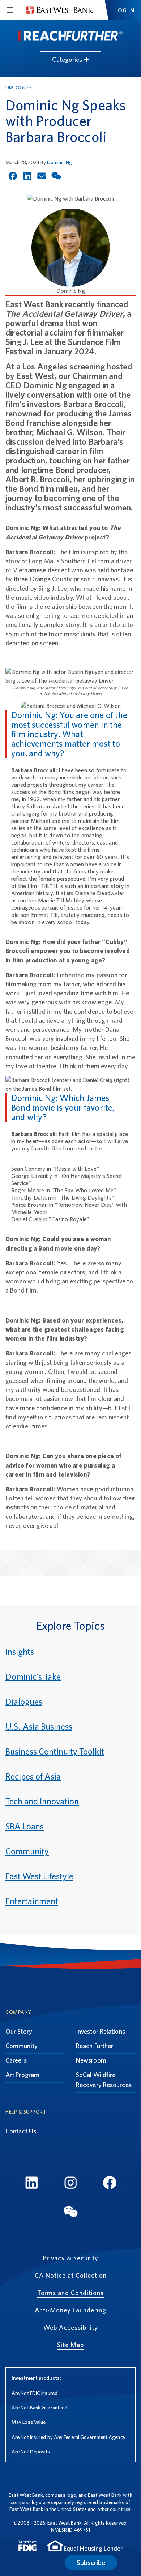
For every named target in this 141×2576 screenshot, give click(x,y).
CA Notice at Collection (71, 2275)
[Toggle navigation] (10, 10)
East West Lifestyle (39, 1876)
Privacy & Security (71, 2258)
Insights (20, 1652)
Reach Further (95, 2046)
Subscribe (91, 2563)
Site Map (70, 2345)
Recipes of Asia (33, 1776)
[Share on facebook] (13, 176)
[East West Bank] (60, 10)
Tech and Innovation (42, 1801)
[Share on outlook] (42, 176)
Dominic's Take (33, 1677)
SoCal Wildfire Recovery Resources (104, 2080)
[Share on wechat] (56, 176)
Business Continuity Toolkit (55, 1751)
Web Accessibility (71, 2327)
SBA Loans (25, 1826)
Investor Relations (101, 2031)
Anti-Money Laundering (70, 2310)
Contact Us (21, 2131)
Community (27, 1851)
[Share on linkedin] (27, 176)
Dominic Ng (59, 162)
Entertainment (32, 1901)
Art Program (22, 2075)
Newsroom (91, 2060)
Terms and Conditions (70, 2293)
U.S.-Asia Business (39, 1727)
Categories (68, 59)
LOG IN (125, 10)
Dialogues (19, 87)
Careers (16, 2060)
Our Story (19, 2031)
